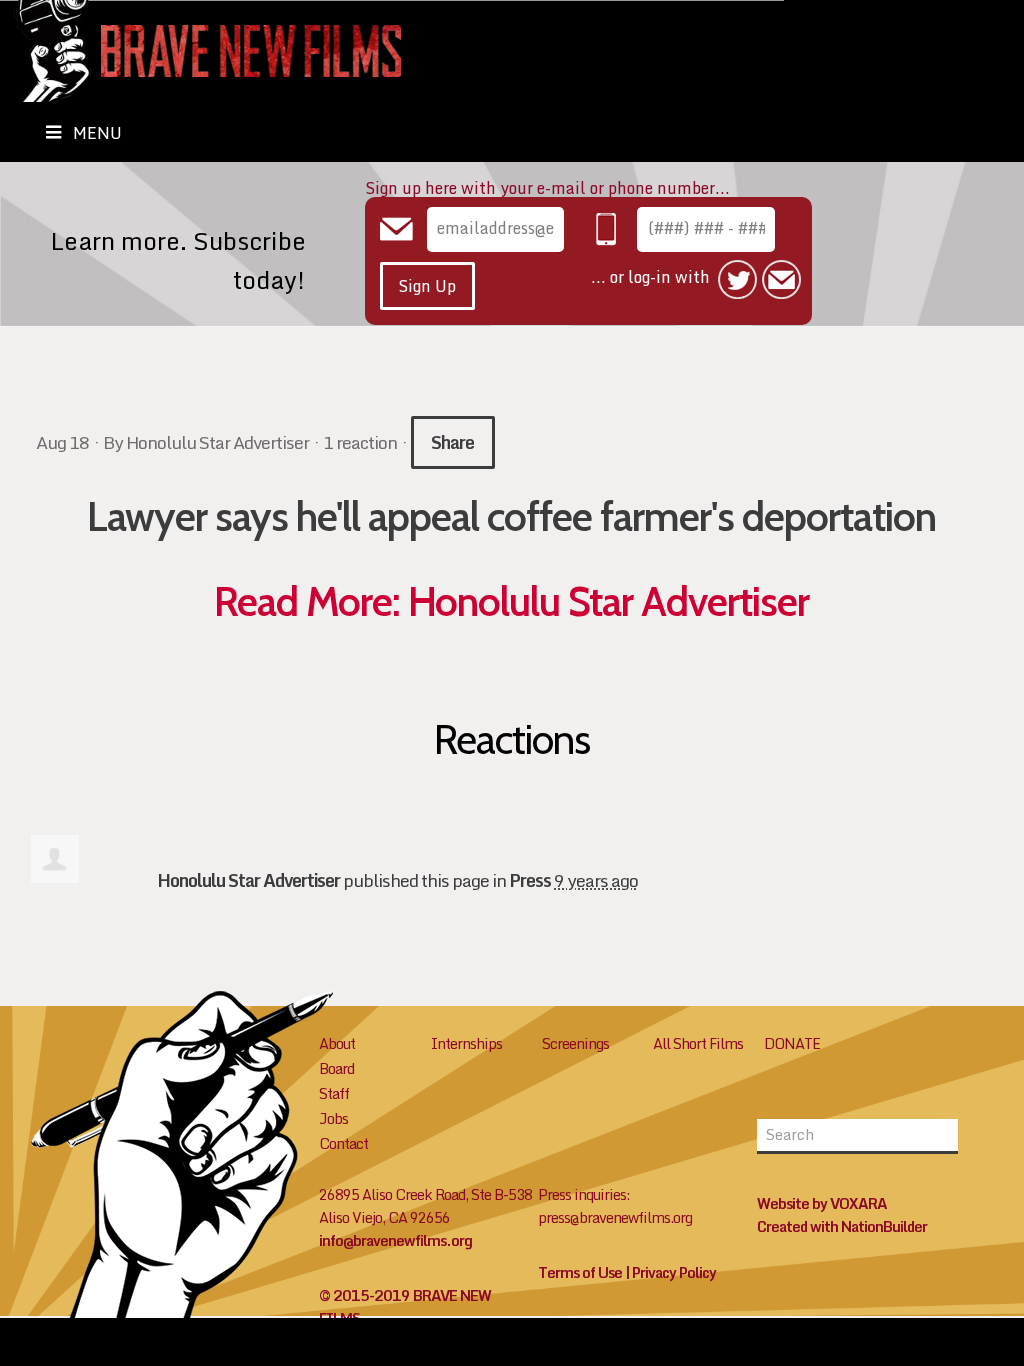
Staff (334, 1093)
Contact (343, 1143)
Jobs (333, 1118)
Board (336, 1068)
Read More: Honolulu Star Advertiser (511, 601)
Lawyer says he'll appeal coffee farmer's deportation (511, 516)
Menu (97, 133)
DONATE (792, 1043)
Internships (466, 1043)
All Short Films (698, 1043)
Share (452, 442)
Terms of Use (580, 1272)
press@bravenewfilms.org (615, 1217)
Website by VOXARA (822, 1203)
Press (530, 880)
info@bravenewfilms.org (395, 1240)
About (337, 1043)
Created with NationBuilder (842, 1226)
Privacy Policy (674, 1272)
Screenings (575, 1043)
